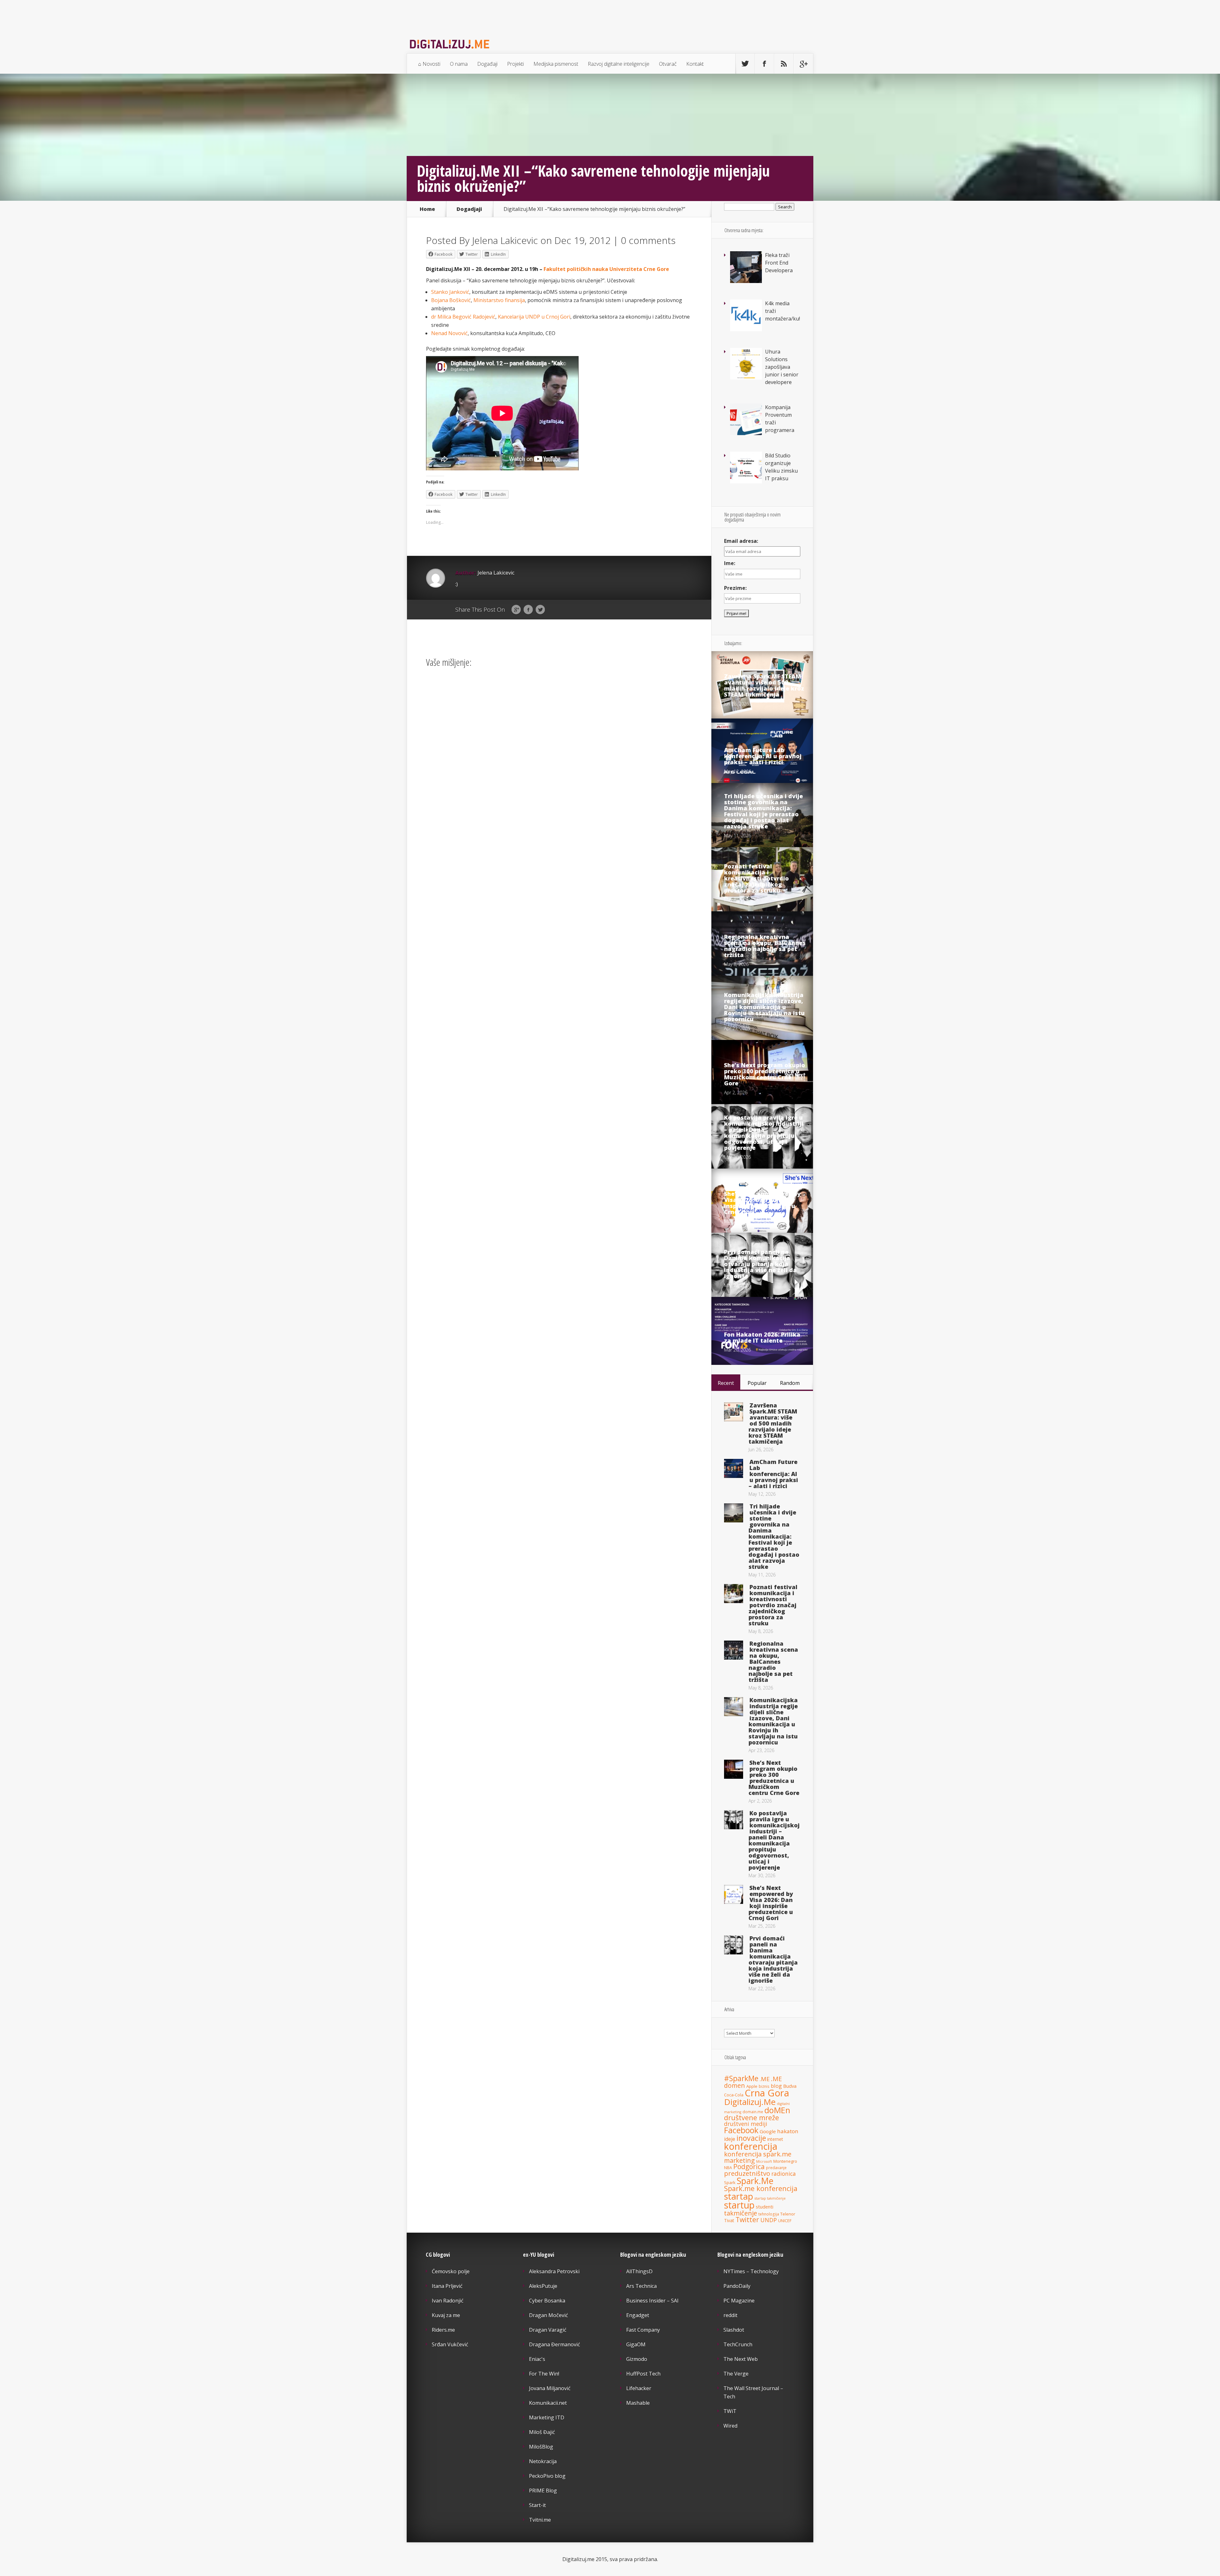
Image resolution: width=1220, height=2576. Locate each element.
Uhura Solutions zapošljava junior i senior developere (782, 367)
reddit (730, 2315)
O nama (459, 64)
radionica (784, 2174)
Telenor (788, 2214)
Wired (730, 2426)
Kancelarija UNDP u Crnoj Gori (534, 317)
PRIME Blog (543, 2491)
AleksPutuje (543, 2286)
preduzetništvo (747, 2173)
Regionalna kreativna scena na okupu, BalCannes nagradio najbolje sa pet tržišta (765, 946)
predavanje (776, 2168)
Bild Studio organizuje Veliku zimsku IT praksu (781, 467)
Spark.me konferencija (761, 2188)
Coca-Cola (734, 2095)
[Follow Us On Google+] (803, 64)
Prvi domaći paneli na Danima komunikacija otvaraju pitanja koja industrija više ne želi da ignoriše (760, 1264)
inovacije (751, 2138)
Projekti (515, 64)
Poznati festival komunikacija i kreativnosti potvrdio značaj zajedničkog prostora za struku (756, 878)
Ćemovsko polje (451, 2271)
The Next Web (741, 2359)
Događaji (487, 64)
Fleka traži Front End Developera (779, 263)
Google (516, 610)
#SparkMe (741, 2078)
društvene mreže (752, 2117)
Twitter (540, 610)
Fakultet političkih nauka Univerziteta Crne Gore (606, 269)
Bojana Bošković (451, 300)
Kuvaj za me (446, 2315)
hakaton (788, 2131)
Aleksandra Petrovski (554, 2271)
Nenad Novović (449, 333)
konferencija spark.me (758, 2154)
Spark (730, 2182)
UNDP (769, 2220)
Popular (757, 1383)
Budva (790, 2086)
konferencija (751, 2146)
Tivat (729, 2220)
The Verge (736, 2374)
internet (775, 2139)
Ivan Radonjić (448, 2301)
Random (790, 1383)
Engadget (638, 2315)
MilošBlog (541, 2447)
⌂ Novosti (429, 64)
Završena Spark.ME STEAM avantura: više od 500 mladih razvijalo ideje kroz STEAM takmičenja (764, 685)
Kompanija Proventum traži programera (780, 419)
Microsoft (764, 2161)
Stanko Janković (450, 292)
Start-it (537, 2505)
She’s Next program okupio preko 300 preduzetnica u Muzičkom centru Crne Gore (765, 1074)
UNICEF (785, 2221)
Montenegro (785, 2161)
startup (739, 2205)
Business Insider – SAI (652, 2301)
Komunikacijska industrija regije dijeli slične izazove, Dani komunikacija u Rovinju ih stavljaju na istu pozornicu (764, 1007)
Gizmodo (637, 2359)
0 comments (648, 240)
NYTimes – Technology (751, 2271)
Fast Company (643, 2330)
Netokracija (543, 2461)
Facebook (528, 610)
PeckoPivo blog (547, 2476)
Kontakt (695, 64)
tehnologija (769, 2214)
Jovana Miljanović (550, 2388)
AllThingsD (639, 2271)
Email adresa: (741, 541)
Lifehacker (639, 2388)
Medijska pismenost (556, 64)
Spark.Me (755, 2181)
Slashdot (734, 2330)
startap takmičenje (770, 2198)
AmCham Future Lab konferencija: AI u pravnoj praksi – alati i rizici (763, 756)
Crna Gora (767, 2093)
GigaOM (636, 2344)
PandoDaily (737, 2286)
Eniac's (537, 2359)
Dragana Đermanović (555, 2344)
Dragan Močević (549, 2315)
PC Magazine (739, 2301)
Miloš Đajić (542, 2432)
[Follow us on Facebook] (764, 64)
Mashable (638, 2403)
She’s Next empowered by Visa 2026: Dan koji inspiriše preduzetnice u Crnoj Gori (762, 1203)
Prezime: (735, 588)
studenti (765, 2207)
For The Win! (544, 2374)
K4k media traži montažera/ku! (783, 311)
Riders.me (443, 2330)
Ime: (730, 563)
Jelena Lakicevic (505, 240)
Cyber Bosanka (547, 2301)
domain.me (753, 2112)
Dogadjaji (469, 209)
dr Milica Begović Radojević (463, 317)
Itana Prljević (447, 2286)
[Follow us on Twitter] (745, 64)
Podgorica (749, 2167)
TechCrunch (738, 2344)
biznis (764, 2086)
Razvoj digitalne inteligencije (619, 64)
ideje (730, 2139)
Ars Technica (641, 2286)
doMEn (777, 2110)
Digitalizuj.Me (750, 2102)
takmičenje (741, 2213)
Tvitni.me (540, 2520)
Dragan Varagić (548, 2330)
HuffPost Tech (643, 2374)
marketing (739, 2160)
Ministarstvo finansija (499, 300)
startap (739, 2196)
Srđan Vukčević (450, 2344)
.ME (765, 2079)
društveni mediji (746, 2124)
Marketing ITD (547, 2418)
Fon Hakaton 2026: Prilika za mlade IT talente (762, 1337)
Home (427, 209)
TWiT (730, 2411)
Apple (752, 2086)
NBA (728, 2168)
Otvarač (668, 64)
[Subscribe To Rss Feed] (784, 64)
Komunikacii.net (548, 2403)
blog (776, 2086)
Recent (726, 1383)
